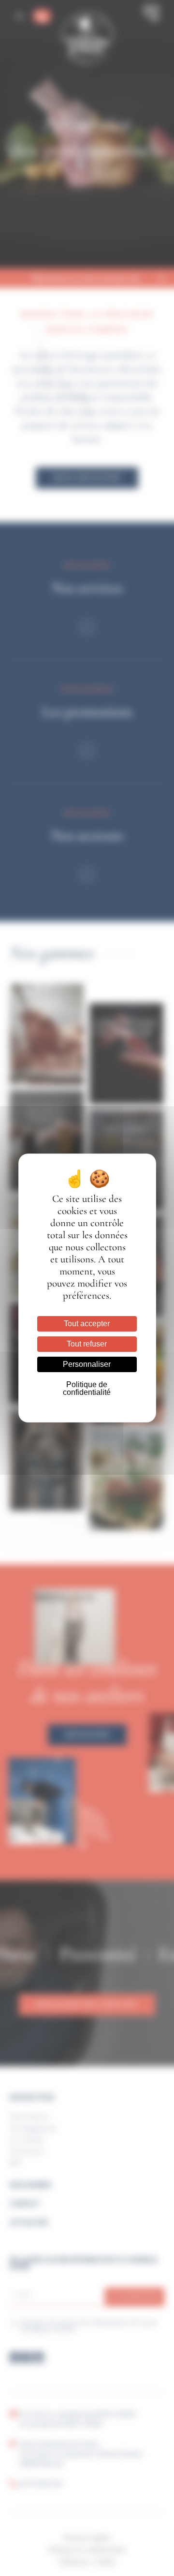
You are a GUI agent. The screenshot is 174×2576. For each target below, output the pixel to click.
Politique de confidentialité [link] (87, 1388)
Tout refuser (87, 1344)
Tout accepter (87, 1324)
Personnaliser (87, 1364)
